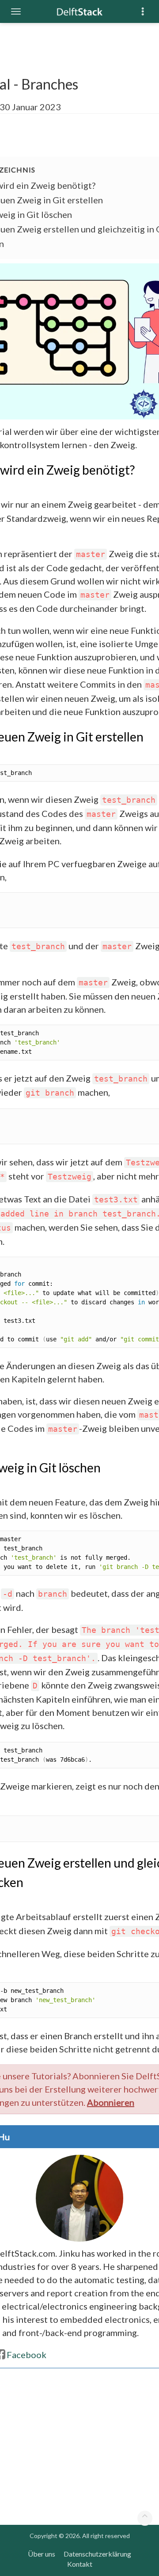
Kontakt (80, 2564)
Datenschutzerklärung (97, 2554)
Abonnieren (111, 2102)
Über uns (42, 2554)
